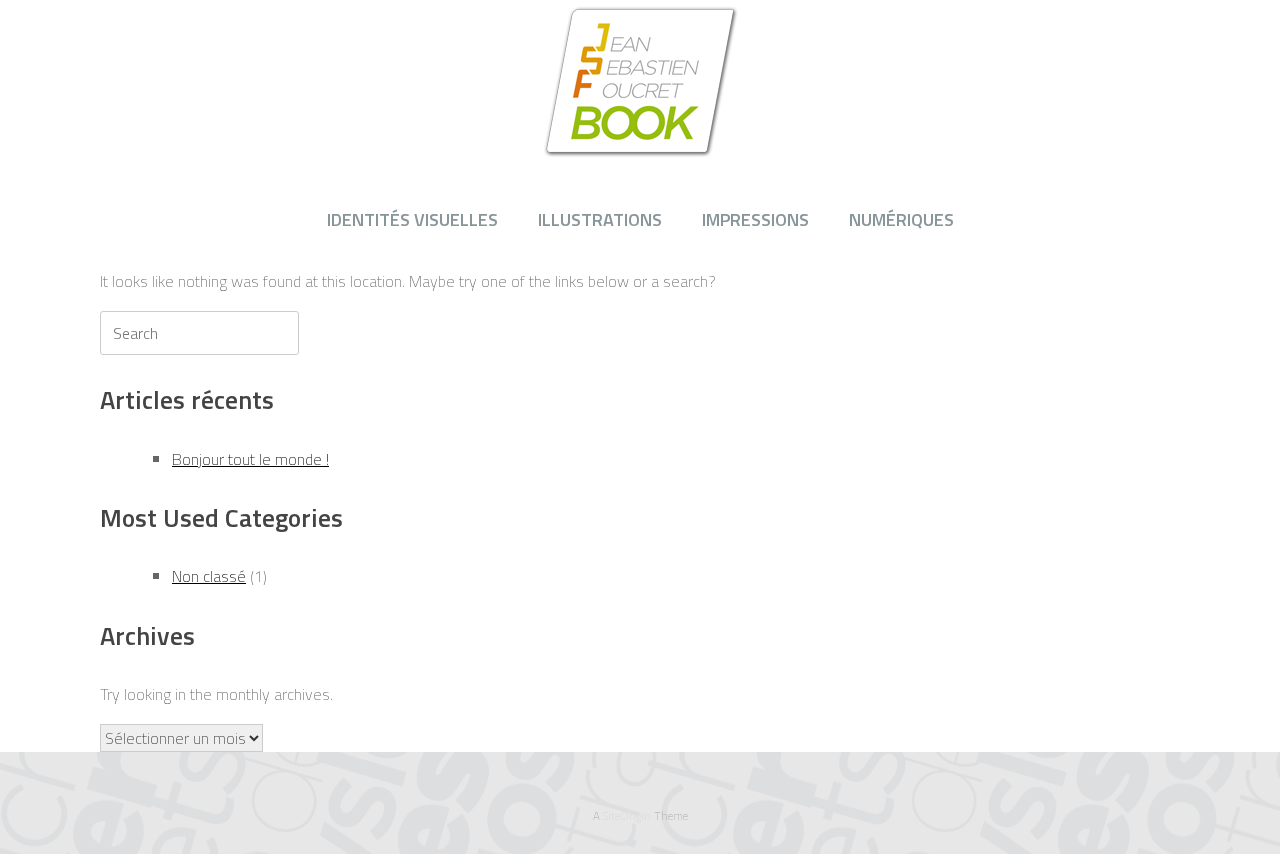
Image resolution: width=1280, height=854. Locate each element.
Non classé (209, 576)
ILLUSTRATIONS (600, 219)
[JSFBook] (640, 80)
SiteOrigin (627, 815)
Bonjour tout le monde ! (250, 459)
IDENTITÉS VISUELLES (412, 219)
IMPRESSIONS (755, 219)
